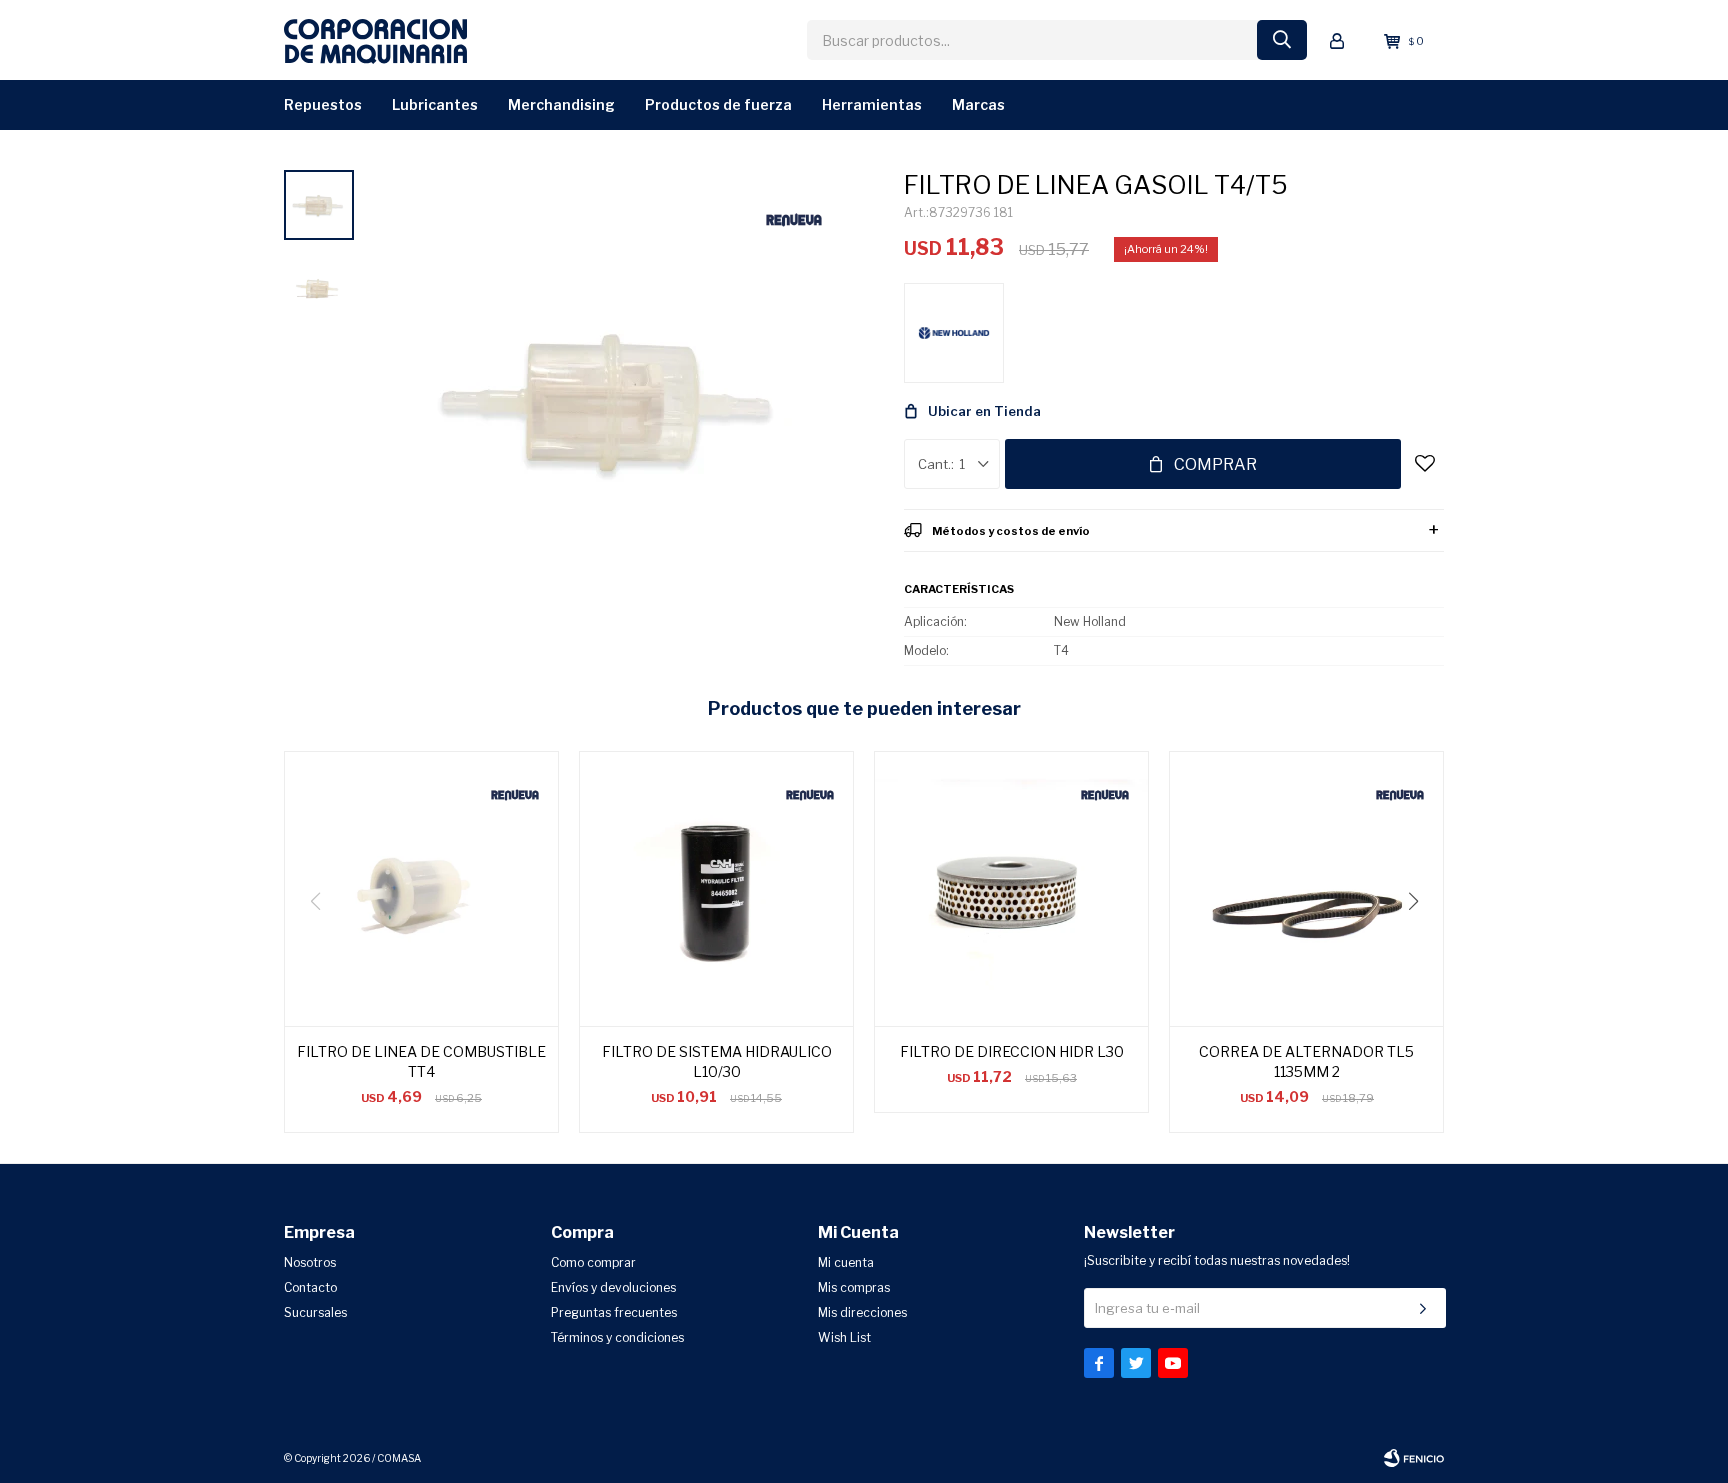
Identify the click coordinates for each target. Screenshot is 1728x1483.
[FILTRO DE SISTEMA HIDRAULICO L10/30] (716, 888)
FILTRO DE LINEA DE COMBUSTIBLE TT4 (421, 1061)
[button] (1420, 942)
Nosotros (310, 1262)
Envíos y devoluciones (613, 1287)
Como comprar (593, 1262)
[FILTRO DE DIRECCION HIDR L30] (1011, 888)
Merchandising (561, 104)
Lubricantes (435, 104)
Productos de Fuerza (718, 104)
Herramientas (872, 104)
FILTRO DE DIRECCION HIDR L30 (1012, 1051)
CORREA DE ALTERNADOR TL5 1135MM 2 (1306, 1061)
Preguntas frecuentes (614, 1312)
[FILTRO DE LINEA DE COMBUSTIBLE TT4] (421, 888)
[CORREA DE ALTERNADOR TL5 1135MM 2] (1306, 888)
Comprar (1215, 464)
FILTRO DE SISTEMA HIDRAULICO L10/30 (717, 1061)
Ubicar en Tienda (984, 411)
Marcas (978, 104)
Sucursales (315, 1312)
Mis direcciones (862, 1312)
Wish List (844, 1337)
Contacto (310, 1287)
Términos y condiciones (617, 1337)
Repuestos (323, 104)
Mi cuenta (846, 1262)
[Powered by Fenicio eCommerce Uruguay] (1414, 1458)
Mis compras (854, 1287)
